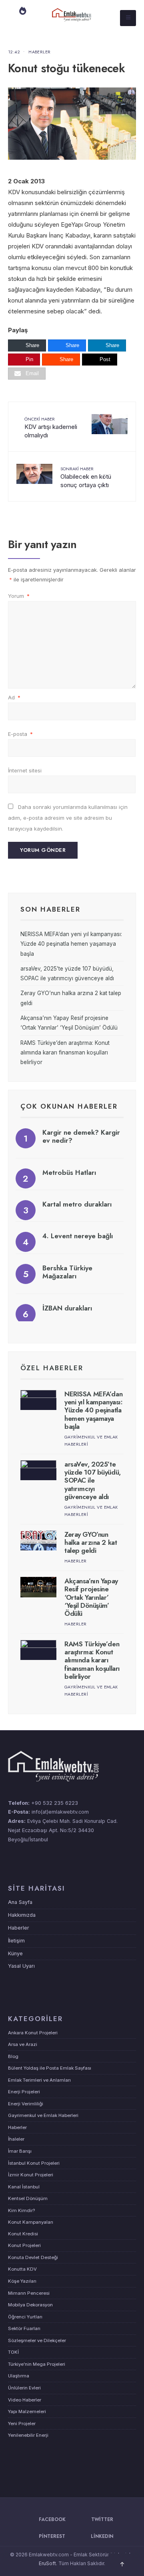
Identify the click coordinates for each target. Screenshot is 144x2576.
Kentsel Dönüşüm (28, 2198)
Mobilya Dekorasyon (30, 2305)
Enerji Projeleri (24, 2092)
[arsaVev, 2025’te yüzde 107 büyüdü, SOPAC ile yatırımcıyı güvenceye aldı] (38, 1470)
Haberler (40, 52)
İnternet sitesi (25, 770)
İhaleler (16, 2139)
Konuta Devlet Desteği (33, 2257)
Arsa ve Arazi (23, 2044)
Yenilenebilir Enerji (28, 2435)
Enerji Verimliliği (26, 2104)
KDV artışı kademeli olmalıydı (51, 427)
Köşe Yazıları (22, 2281)
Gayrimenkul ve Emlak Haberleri (43, 2115)
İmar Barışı (20, 2151)
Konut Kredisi (23, 2234)
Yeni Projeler (22, 2424)
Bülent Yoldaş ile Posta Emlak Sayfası (50, 2068)
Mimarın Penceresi (29, 2293)
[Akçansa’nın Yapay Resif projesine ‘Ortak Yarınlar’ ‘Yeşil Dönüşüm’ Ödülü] (38, 1587)
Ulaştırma (19, 2376)
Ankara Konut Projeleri (33, 2033)
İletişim (16, 1941)
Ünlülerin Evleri (24, 2388)
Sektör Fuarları (24, 2328)
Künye (15, 1953)
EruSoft (47, 2563)
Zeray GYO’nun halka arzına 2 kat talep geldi (91, 1543)
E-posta (20, 734)
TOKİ (13, 2352)
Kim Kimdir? (21, 2210)
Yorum (19, 596)
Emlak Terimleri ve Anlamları (39, 2080)
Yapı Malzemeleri (27, 2411)
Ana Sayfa (20, 1902)
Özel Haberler (52, 1368)
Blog (13, 2056)
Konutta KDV (22, 2269)
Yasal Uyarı (21, 1966)
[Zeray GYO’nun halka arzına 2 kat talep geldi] (38, 1541)
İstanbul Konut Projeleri (34, 2163)
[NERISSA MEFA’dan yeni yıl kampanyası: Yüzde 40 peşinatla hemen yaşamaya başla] (38, 1400)
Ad (14, 697)
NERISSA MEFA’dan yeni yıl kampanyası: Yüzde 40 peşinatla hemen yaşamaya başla (71, 944)
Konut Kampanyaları (31, 2222)
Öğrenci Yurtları (25, 2317)
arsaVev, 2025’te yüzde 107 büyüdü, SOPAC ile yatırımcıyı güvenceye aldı (93, 1481)
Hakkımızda (22, 1915)
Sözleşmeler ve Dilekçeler (37, 2340)
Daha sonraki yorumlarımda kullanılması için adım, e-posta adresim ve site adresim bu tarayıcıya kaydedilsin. (68, 818)
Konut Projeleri (24, 2245)
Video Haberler (25, 2400)
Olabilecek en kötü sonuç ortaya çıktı (86, 477)
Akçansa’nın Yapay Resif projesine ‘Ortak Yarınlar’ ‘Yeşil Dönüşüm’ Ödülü (91, 1597)
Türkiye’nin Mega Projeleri (37, 2364)
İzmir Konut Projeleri (31, 2175)
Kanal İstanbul (24, 2187)
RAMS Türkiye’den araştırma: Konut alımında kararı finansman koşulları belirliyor (65, 1053)
